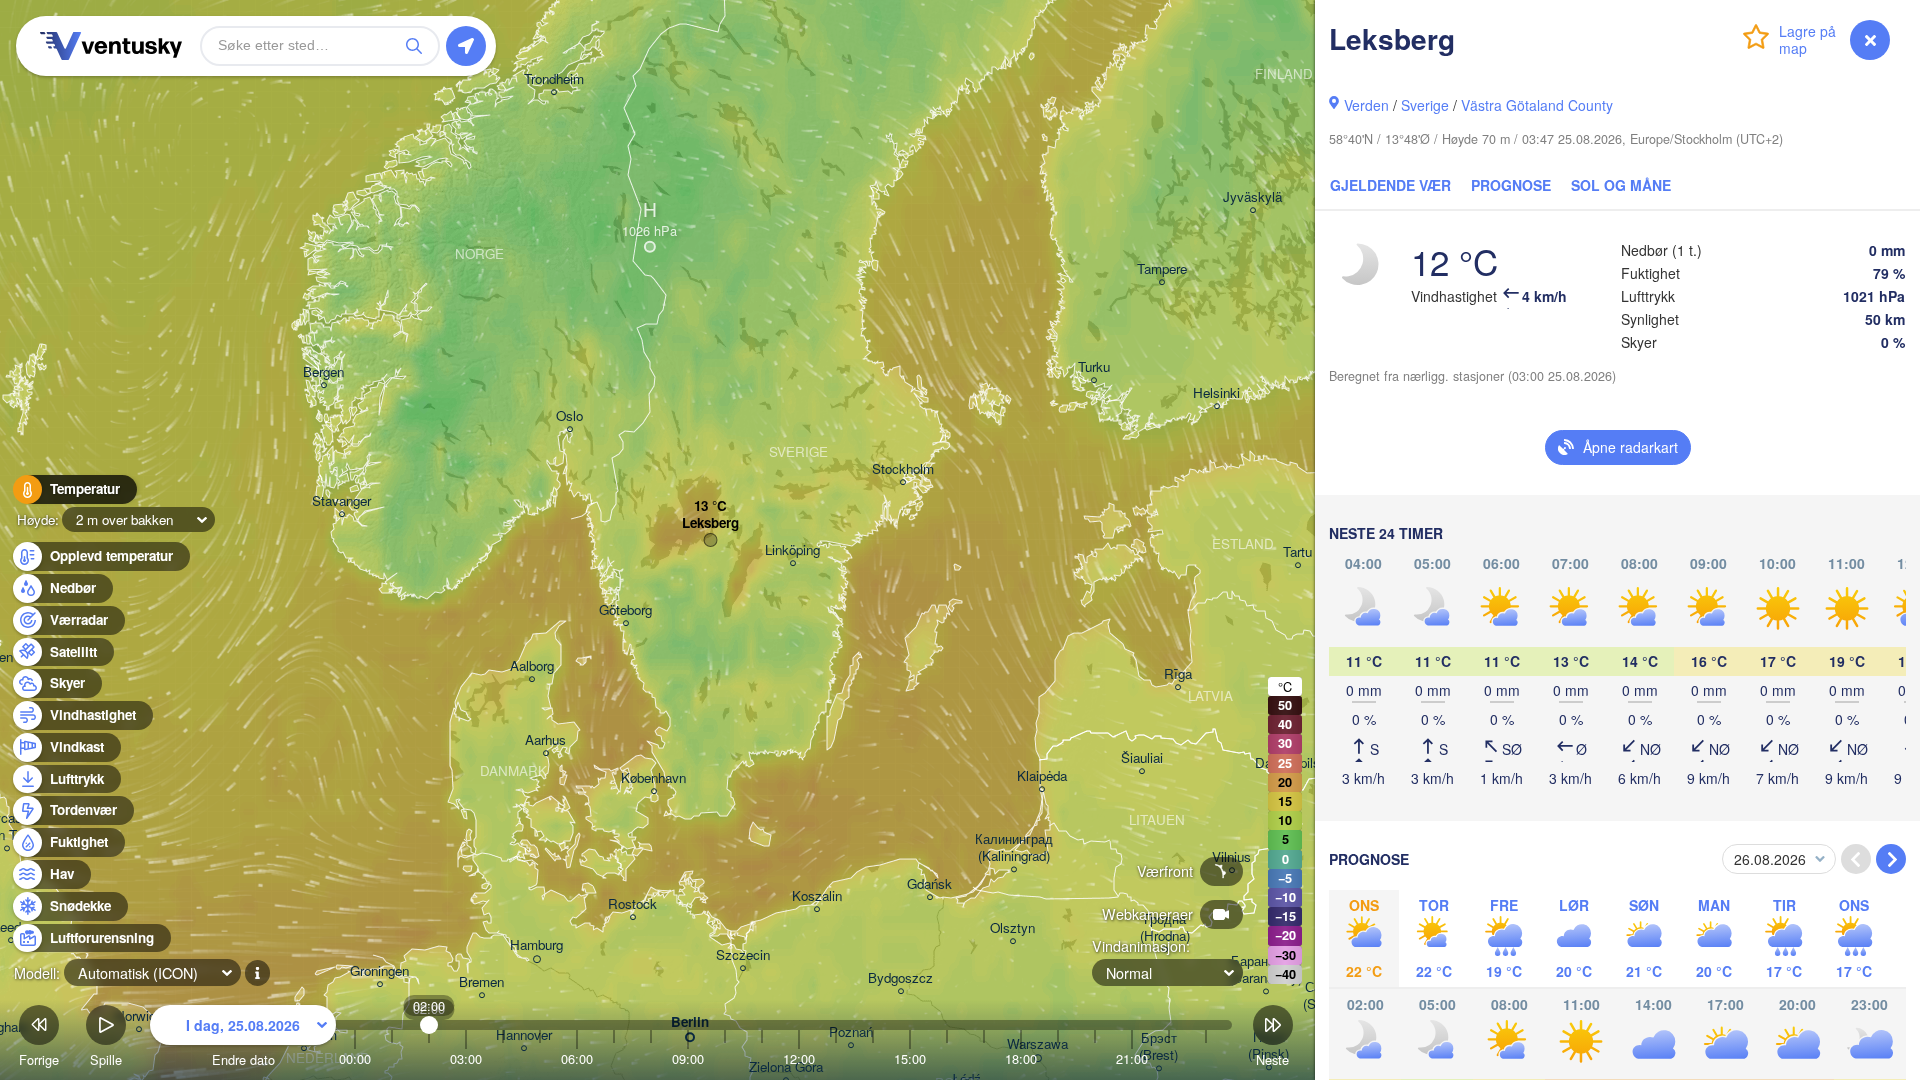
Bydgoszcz (900, 978)
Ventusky (108, 46)
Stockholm (903, 469)
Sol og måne (1621, 185)
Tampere (1162, 269)
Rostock (632, 904)
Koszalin (817, 896)
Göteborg (625, 610)
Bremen (481, 982)
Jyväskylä (1252, 197)
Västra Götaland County (1537, 105)
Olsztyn (1012, 928)
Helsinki (1216, 393)
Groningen (379, 971)
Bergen (323, 372)
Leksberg (710, 523)
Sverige (1425, 105)
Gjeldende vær (1390, 185)
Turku (1094, 367)
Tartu (1297, 552)
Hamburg (536, 945)
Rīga (1178, 674)
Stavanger (341, 501)
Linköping (792, 550)
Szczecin (743, 955)
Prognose (1511, 185)
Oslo (569, 416)
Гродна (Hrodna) (1165, 928)
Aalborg (532, 666)
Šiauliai (1142, 758)
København (653, 778)
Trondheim (554, 79)
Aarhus (545, 740)
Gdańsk (929, 884)
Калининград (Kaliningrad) (1014, 848)
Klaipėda (1042, 776)
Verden (1366, 105)
